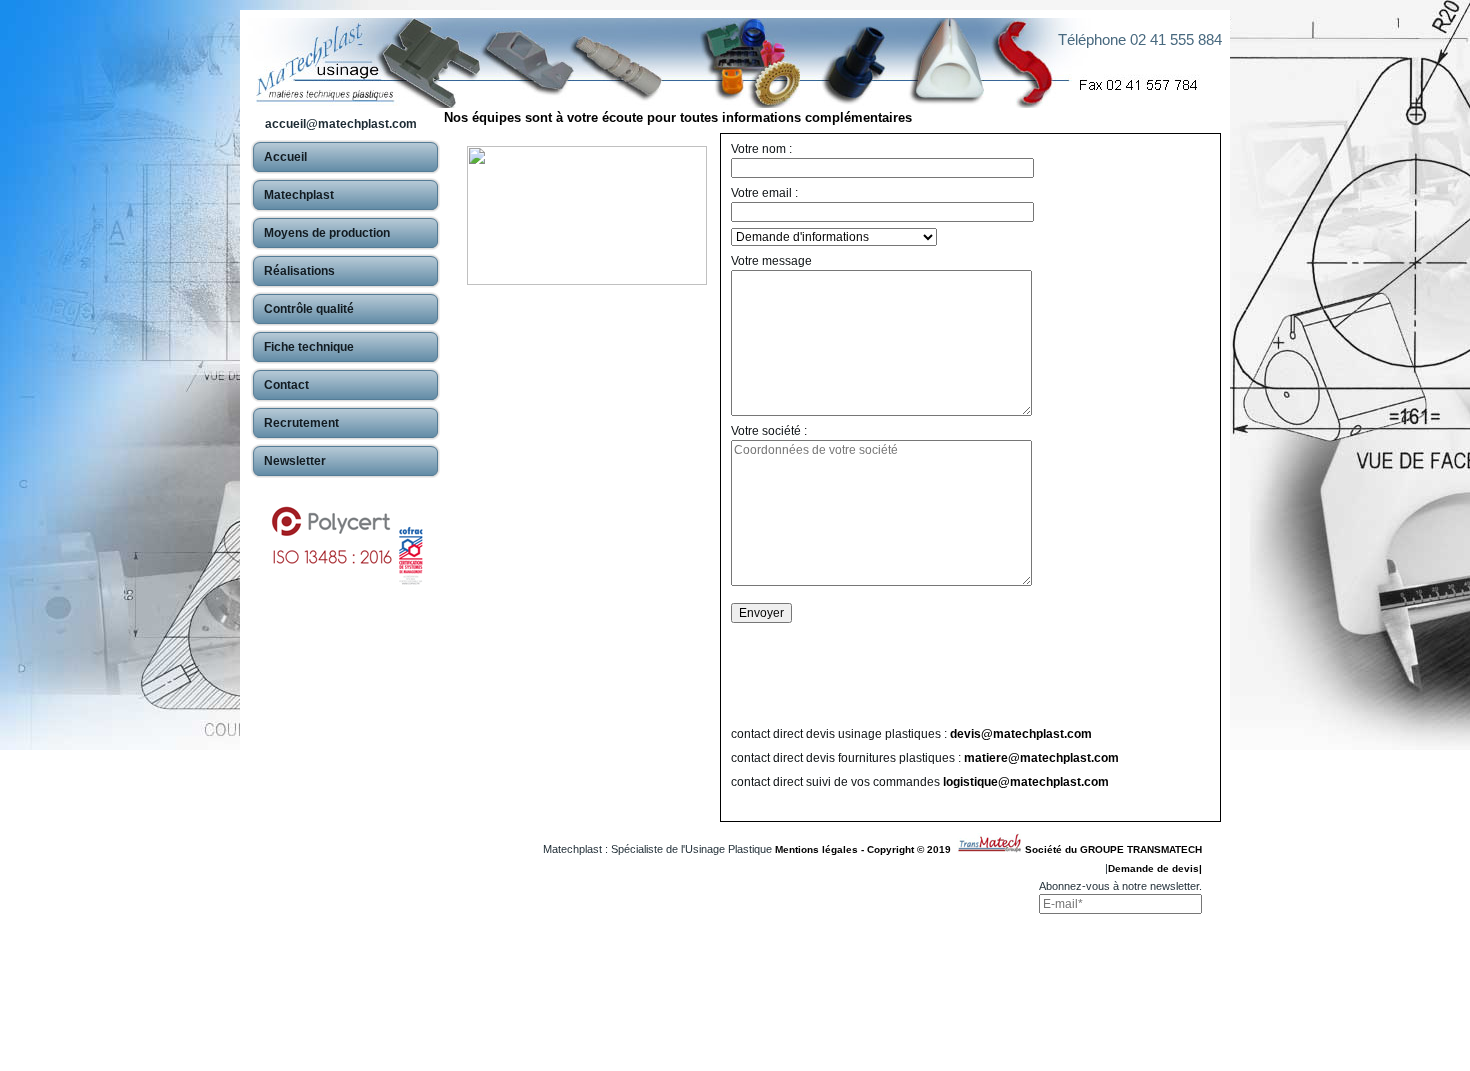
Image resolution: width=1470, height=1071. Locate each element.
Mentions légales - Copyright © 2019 (866, 849)
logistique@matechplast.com (1026, 782)
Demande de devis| (1155, 868)
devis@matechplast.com (1021, 734)
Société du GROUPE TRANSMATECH (1113, 849)
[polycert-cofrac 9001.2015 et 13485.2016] (345, 536)
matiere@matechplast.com (1041, 758)
